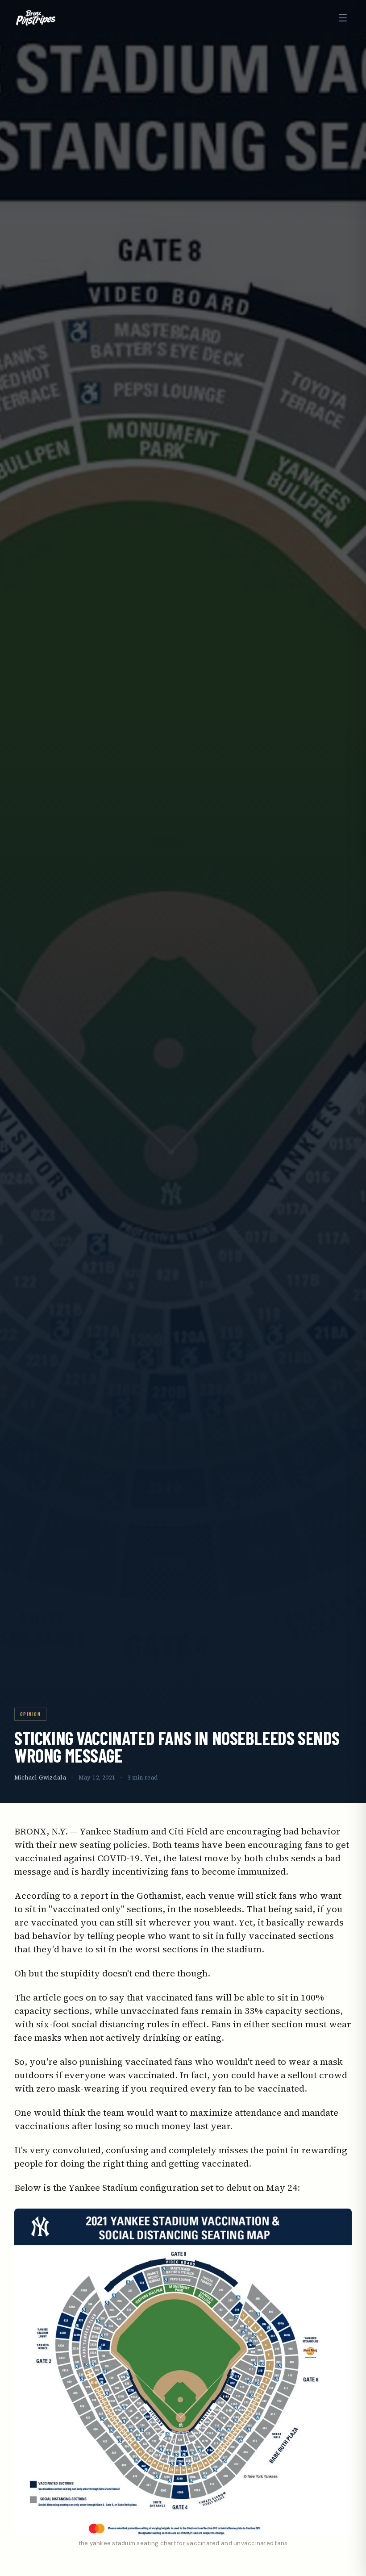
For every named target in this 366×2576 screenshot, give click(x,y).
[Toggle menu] (343, 18)
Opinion (30, 1714)
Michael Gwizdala (40, 1778)
